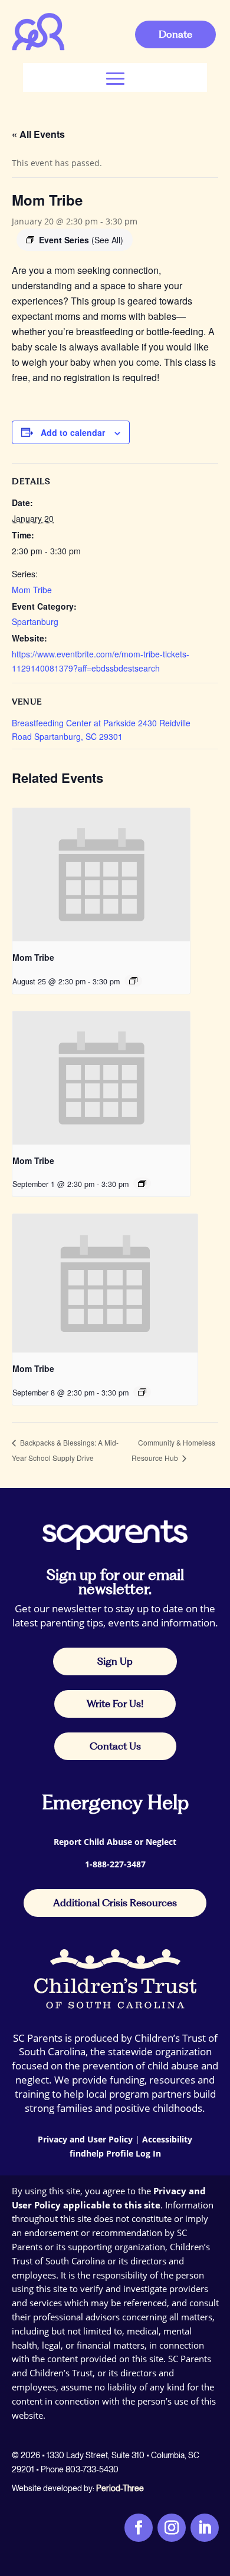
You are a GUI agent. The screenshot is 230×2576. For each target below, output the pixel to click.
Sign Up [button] (115, 1661)
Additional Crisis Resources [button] (115, 1903)
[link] (38, 48)
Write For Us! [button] (115, 1704)
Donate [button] (175, 34)
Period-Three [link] (120, 2488)
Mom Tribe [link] (32, 590)
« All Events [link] (38, 134)
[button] (115, 77)
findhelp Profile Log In (115, 2153)
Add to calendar (73, 432)
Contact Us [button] (115, 1746)
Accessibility (167, 2139)
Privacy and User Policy (85, 2139)
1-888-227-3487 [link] (115, 1864)
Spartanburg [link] (35, 621)
